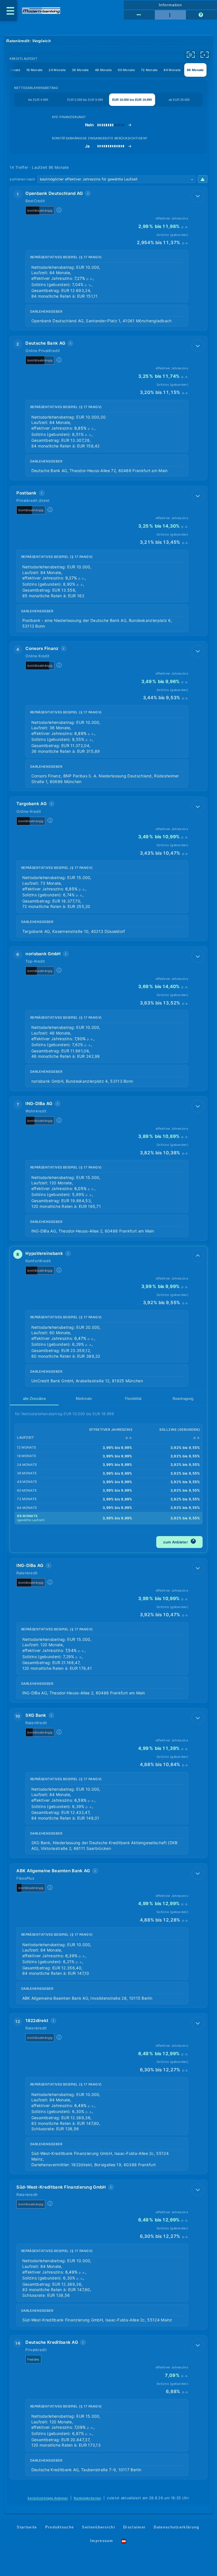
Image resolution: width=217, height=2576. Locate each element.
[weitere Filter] (191, 55)
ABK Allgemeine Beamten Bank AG (53, 1871)
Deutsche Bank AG (45, 343)
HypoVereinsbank (44, 1253)
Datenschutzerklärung (176, 2527)
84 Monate (172, 70)
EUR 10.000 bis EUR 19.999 (132, 100)
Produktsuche (60, 2527)
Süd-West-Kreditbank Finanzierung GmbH (61, 2187)
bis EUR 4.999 (38, 100)
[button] (108, 258)
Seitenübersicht (98, 2527)
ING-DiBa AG (39, 1103)
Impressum (102, 2541)
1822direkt (37, 2021)
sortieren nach (22, 179)
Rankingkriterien (87, 2498)
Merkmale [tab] (84, 1399)
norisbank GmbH (43, 954)
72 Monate (149, 70)
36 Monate (80, 70)
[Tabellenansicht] (139, 15)
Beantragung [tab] (183, 1399)
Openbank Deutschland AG (54, 193)
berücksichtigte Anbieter (48, 2498)
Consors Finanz (42, 648)
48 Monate (103, 70)
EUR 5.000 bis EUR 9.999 (85, 100)
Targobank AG (32, 804)
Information (170, 5)
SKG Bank (36, 1715)
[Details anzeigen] (198, 196)
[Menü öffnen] (8, 10)
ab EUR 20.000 (179, 100)
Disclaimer (134, 2527)
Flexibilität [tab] (133, 1399)
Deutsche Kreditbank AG (52, 2342)
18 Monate (34, 70)
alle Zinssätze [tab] (34, 1399)
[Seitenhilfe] (201, 15)
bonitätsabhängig (40, 210)
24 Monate (57, 70)
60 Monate (126, 70)
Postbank (26, 493)
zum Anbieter (179, 1541)
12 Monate (12, 70)
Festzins (33, 2359)
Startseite (27, 2527)
